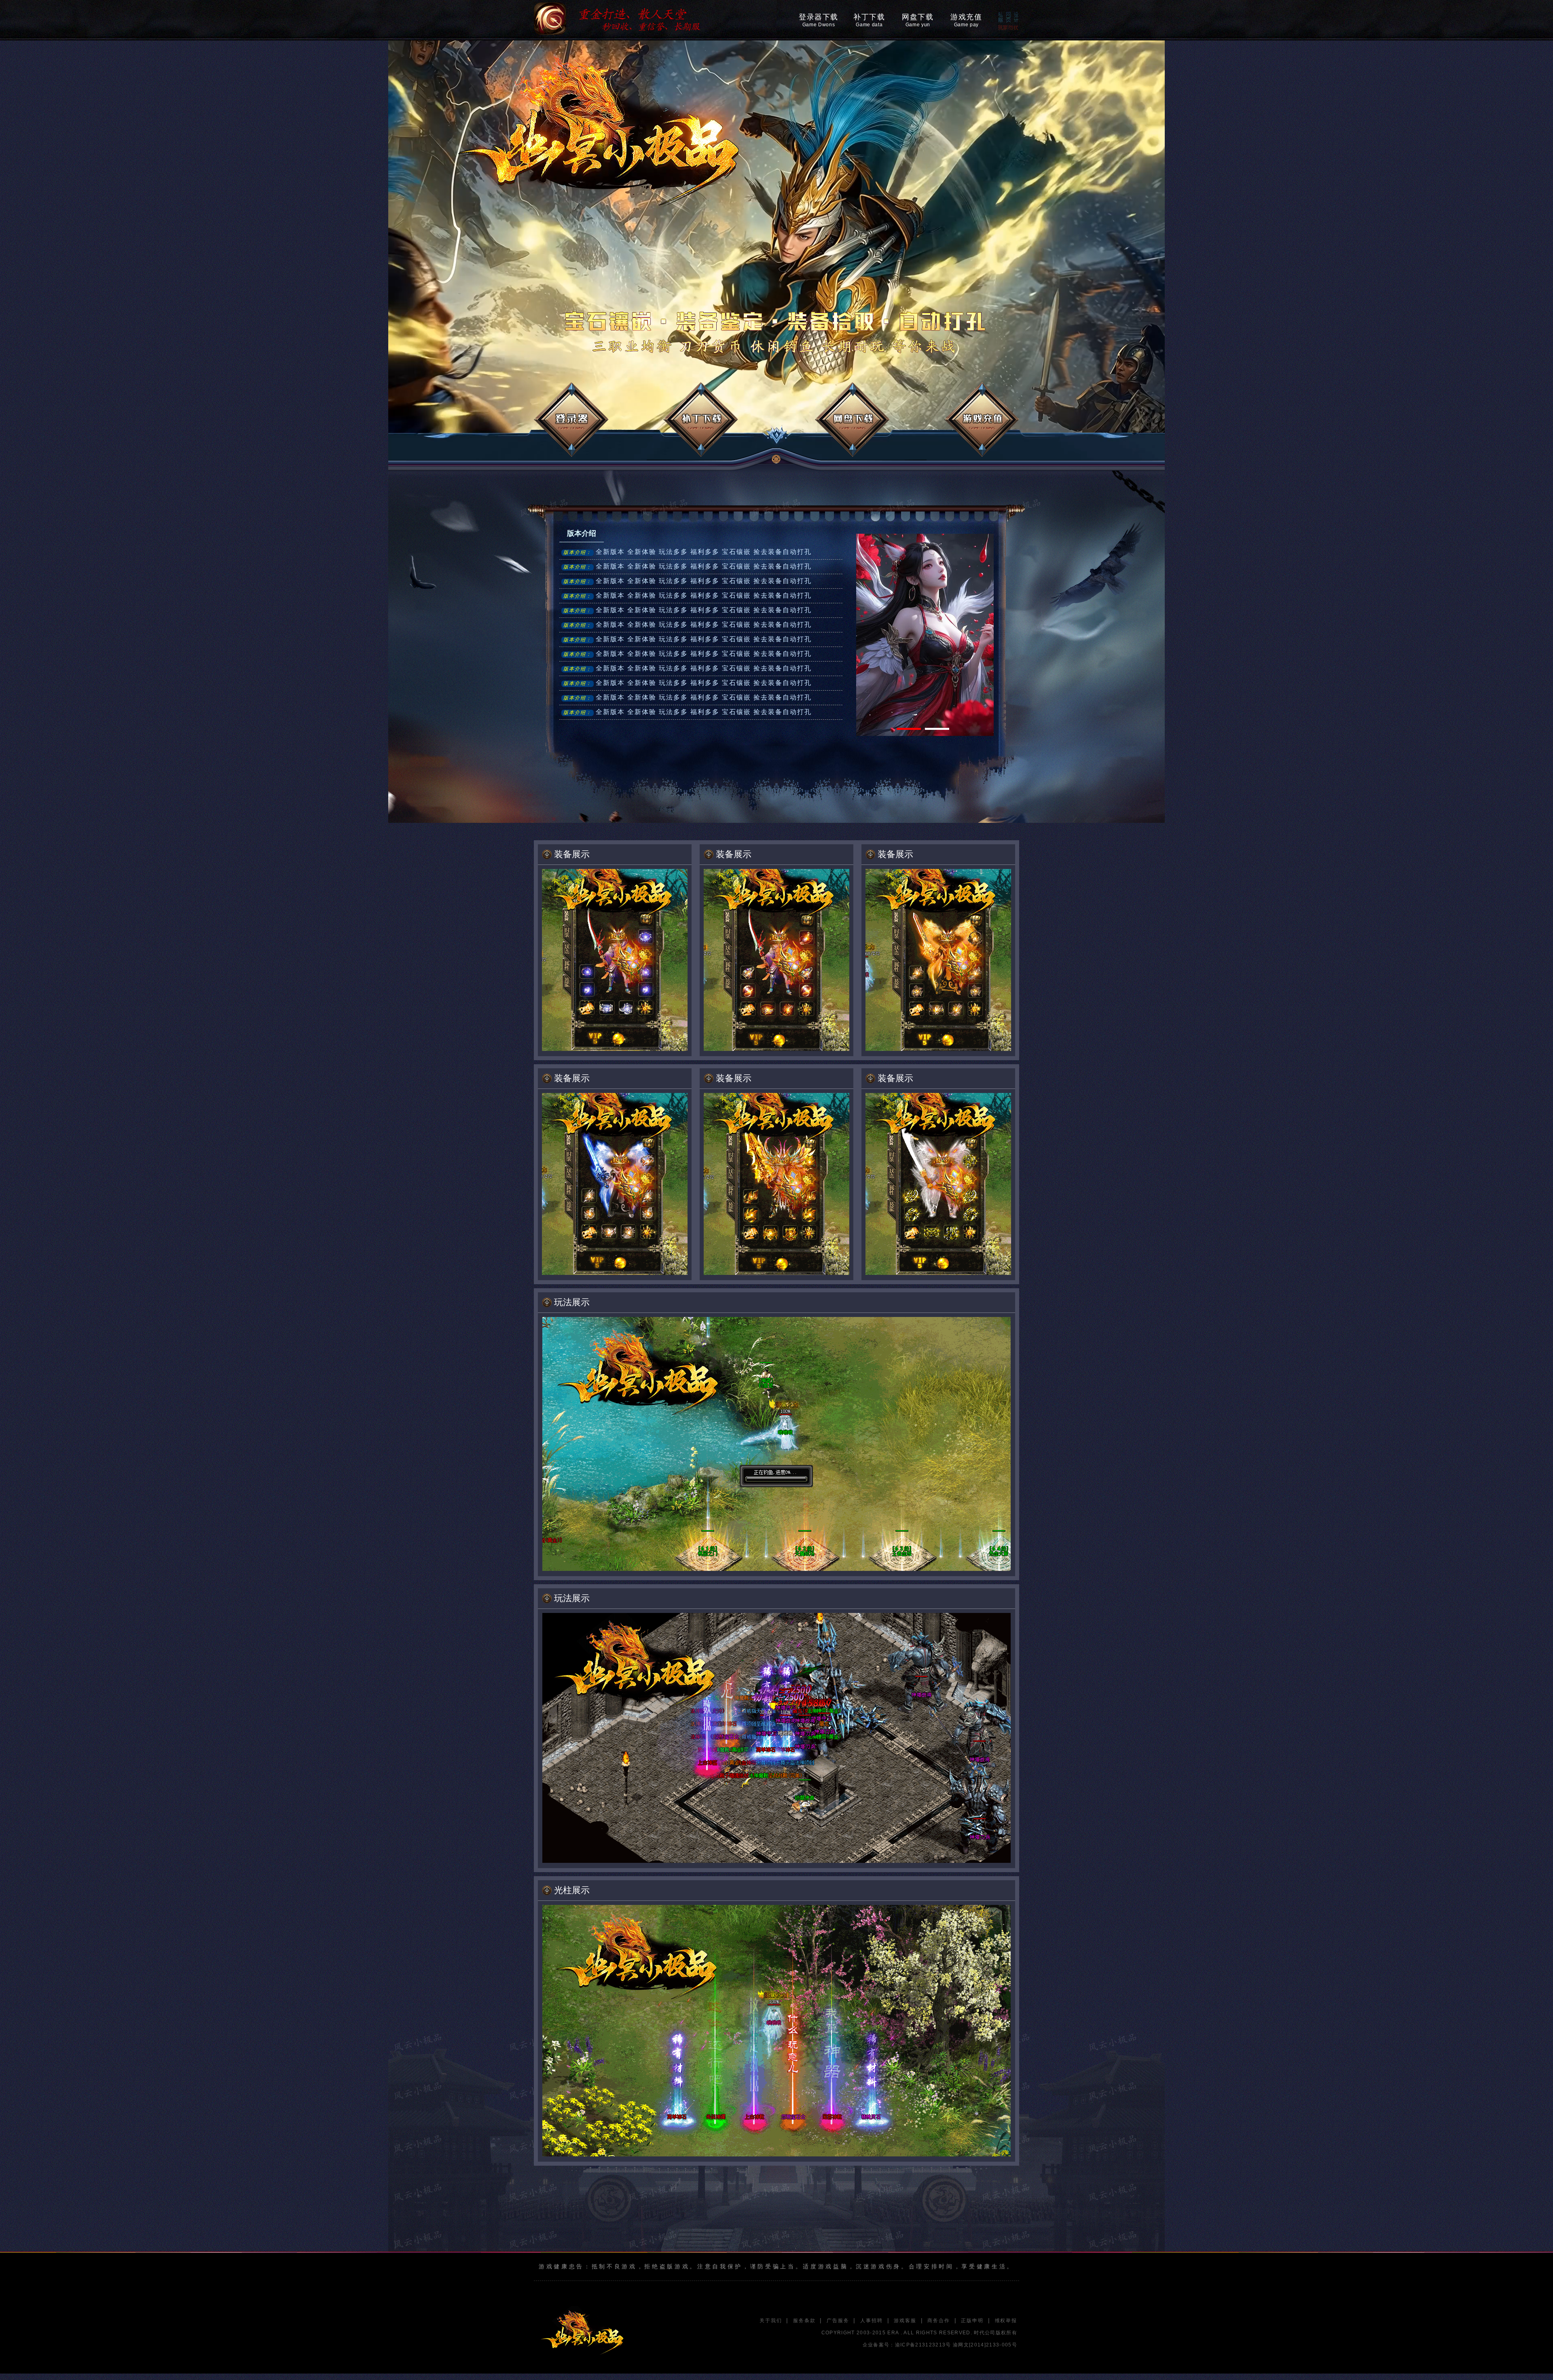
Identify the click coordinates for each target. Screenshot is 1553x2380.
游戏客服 (905, 2321)
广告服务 (838, 2321)
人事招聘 (871, 2321)
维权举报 (1006, 2321)
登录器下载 (819, 20)
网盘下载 (918, 20)
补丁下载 (869, 20)
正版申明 (972, 2321)
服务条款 (804, 2321)
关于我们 (771, 2321)
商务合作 (938, 2321)
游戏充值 (966, 20)
